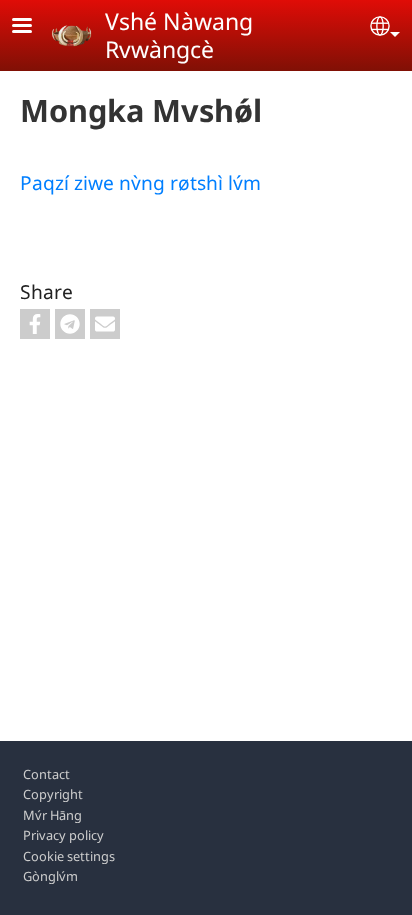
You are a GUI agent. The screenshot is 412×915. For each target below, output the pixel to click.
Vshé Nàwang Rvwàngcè (179, 35)
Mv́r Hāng (52, 815)
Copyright (53, 794)
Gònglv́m (50, 876)
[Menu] (34, 27)
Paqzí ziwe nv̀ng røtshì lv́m (140, 182)
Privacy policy (63, 835)
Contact (46, 774)
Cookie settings (69, 856)
